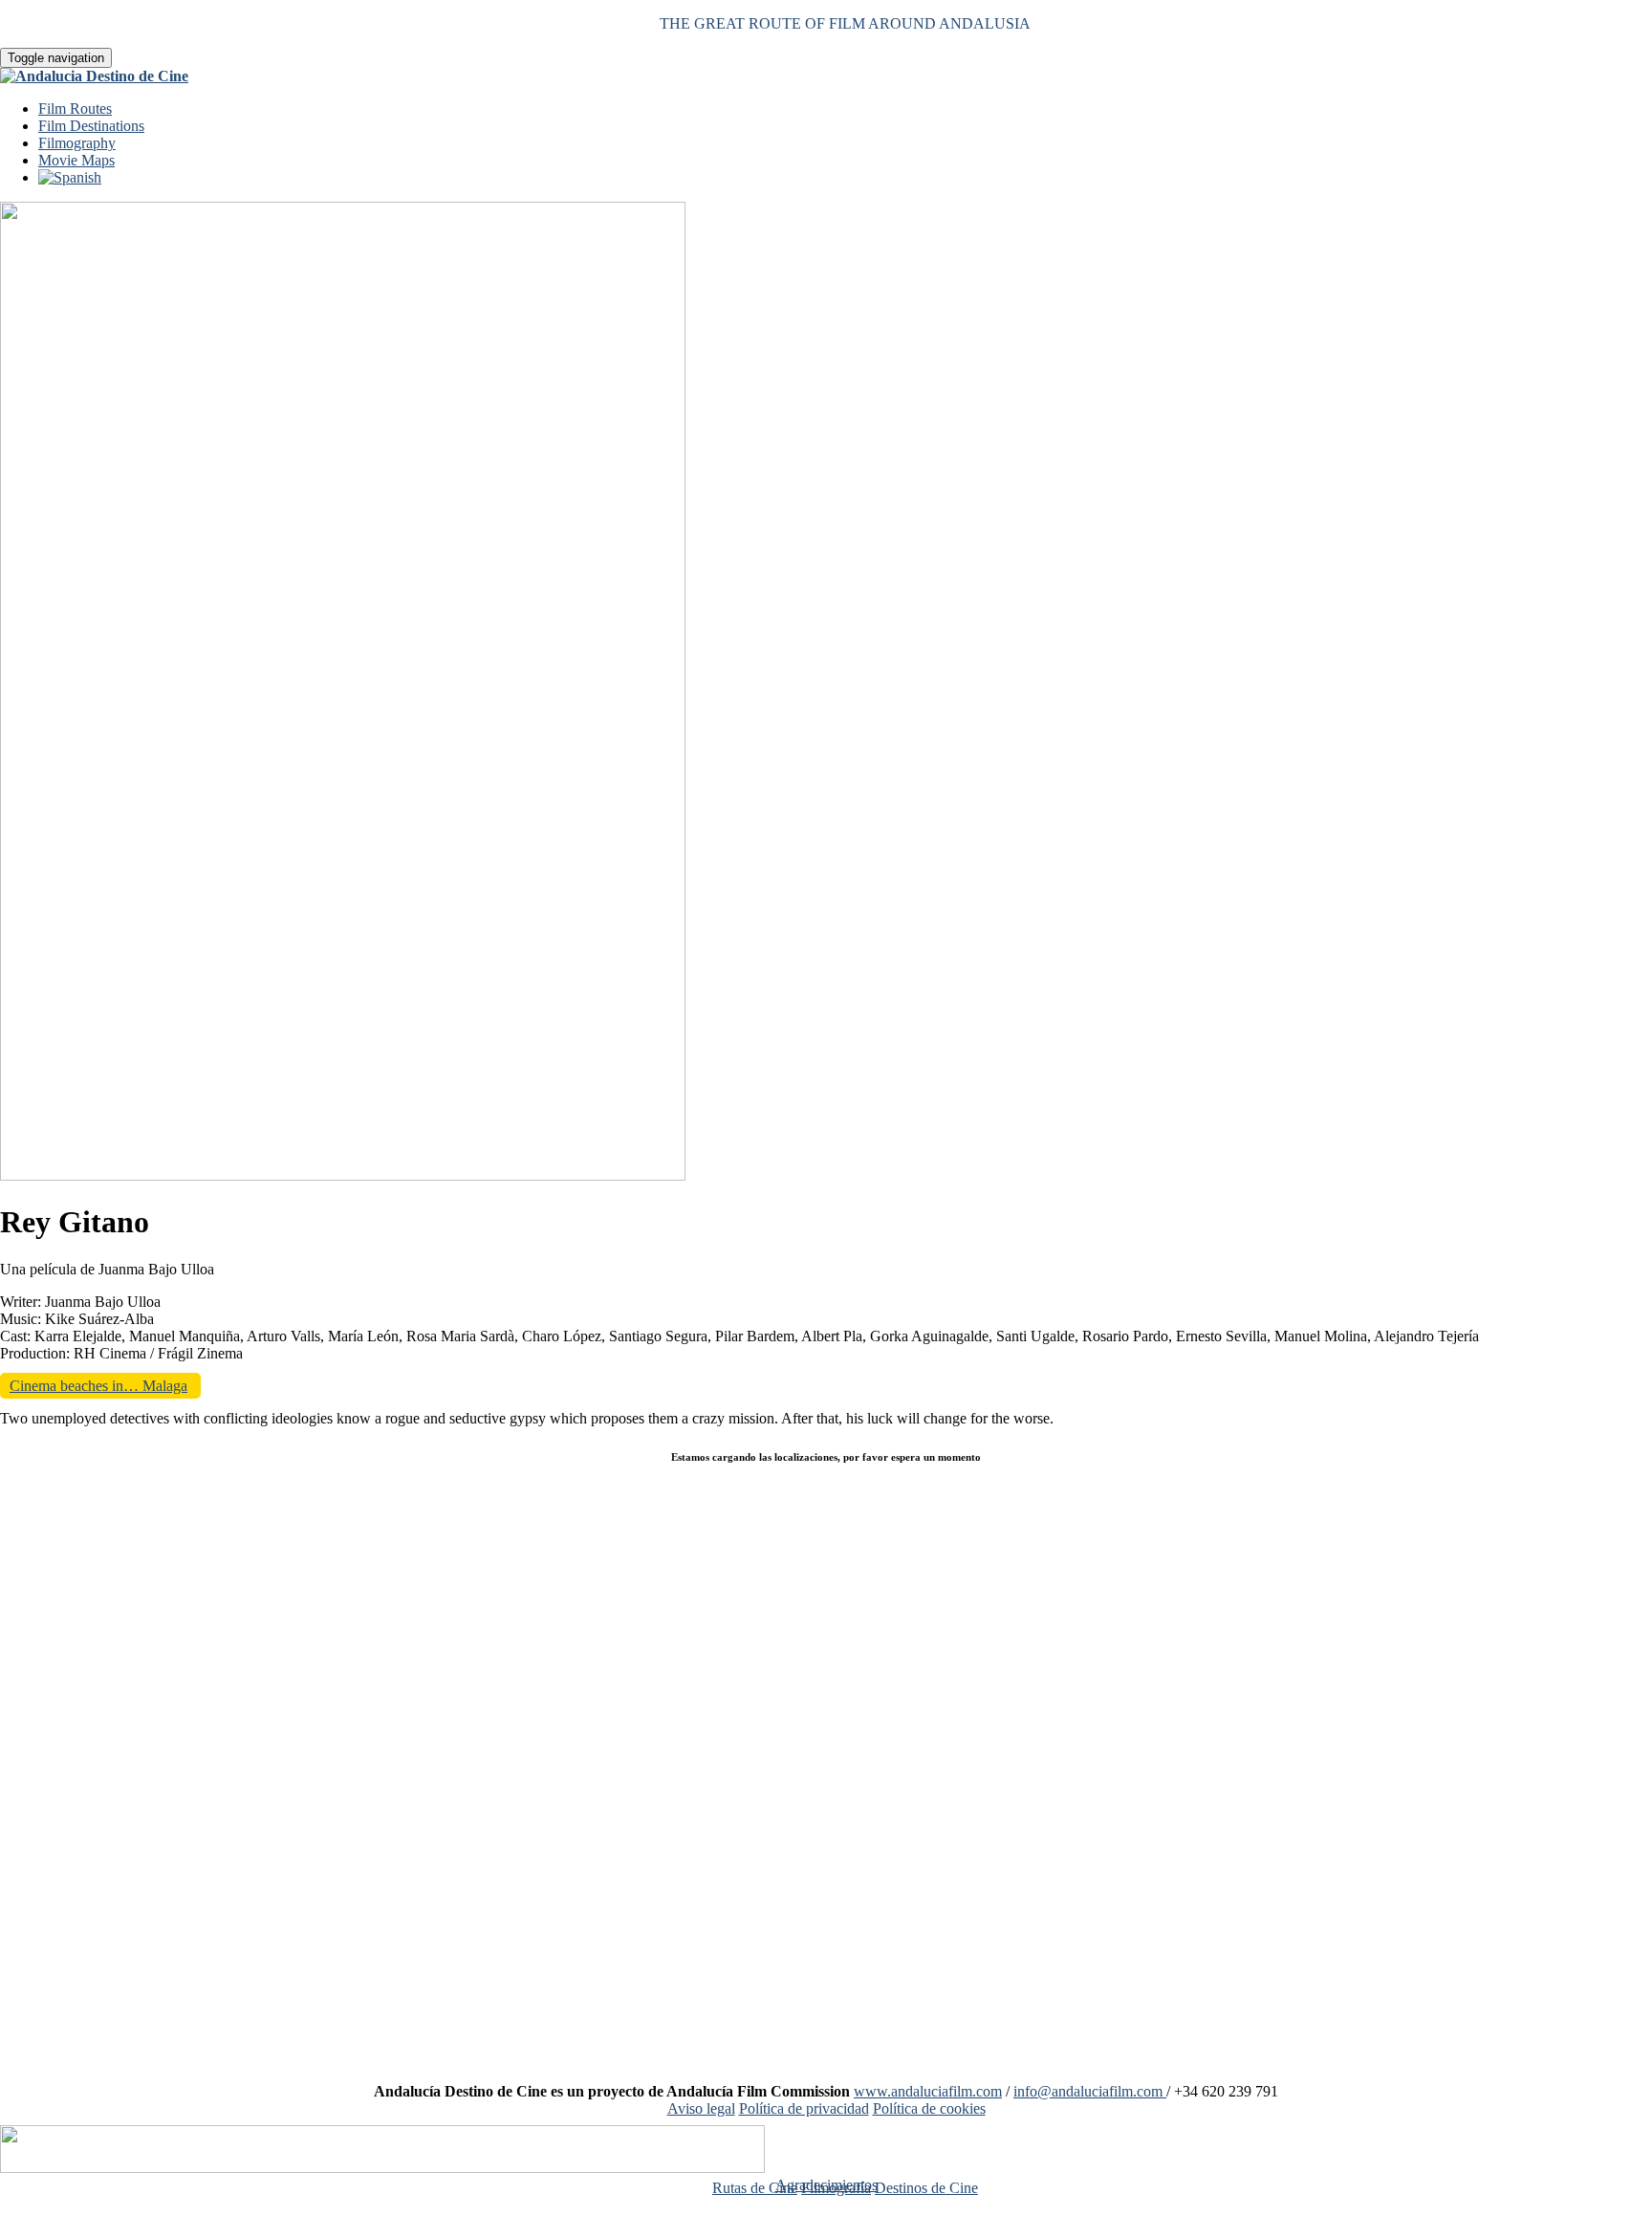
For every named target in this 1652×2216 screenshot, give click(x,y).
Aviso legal (701, 2108)
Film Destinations (91, 126)
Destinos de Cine (926, 2188)
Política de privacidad (804, 2108)
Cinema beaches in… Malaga (98, 1386)
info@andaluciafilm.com (1090, 2091)
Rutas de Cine (755, 2188)
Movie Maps (76, 160)
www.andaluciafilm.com (928, 2091)
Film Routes (75, 109)
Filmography (77, 143)
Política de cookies (929, 2108)
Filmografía (836, 2188)
